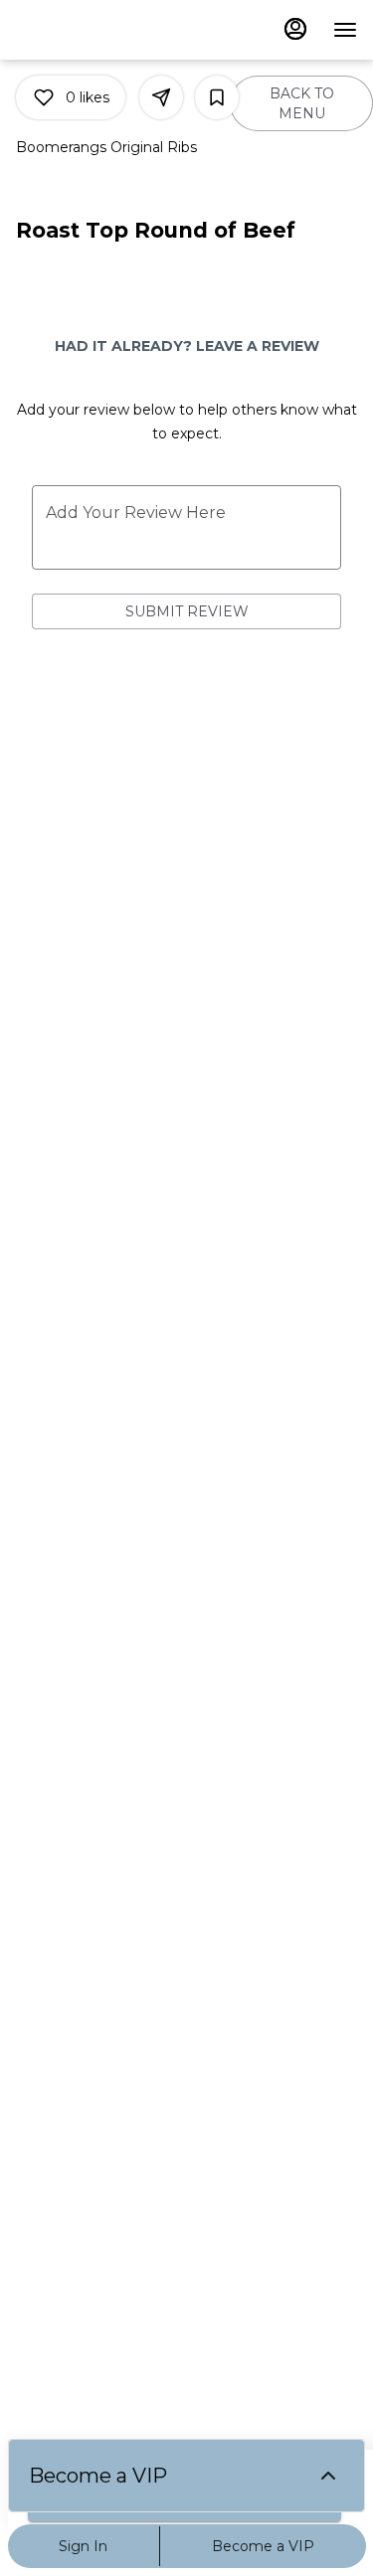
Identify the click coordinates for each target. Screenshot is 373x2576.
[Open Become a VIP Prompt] (328, 2476)
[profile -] (295, 29)
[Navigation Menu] (345, 30)
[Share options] (161, 97)
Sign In (83, 2546)
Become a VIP (263, 2546)
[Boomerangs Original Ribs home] (105, 30)
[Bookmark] (217, 97)
